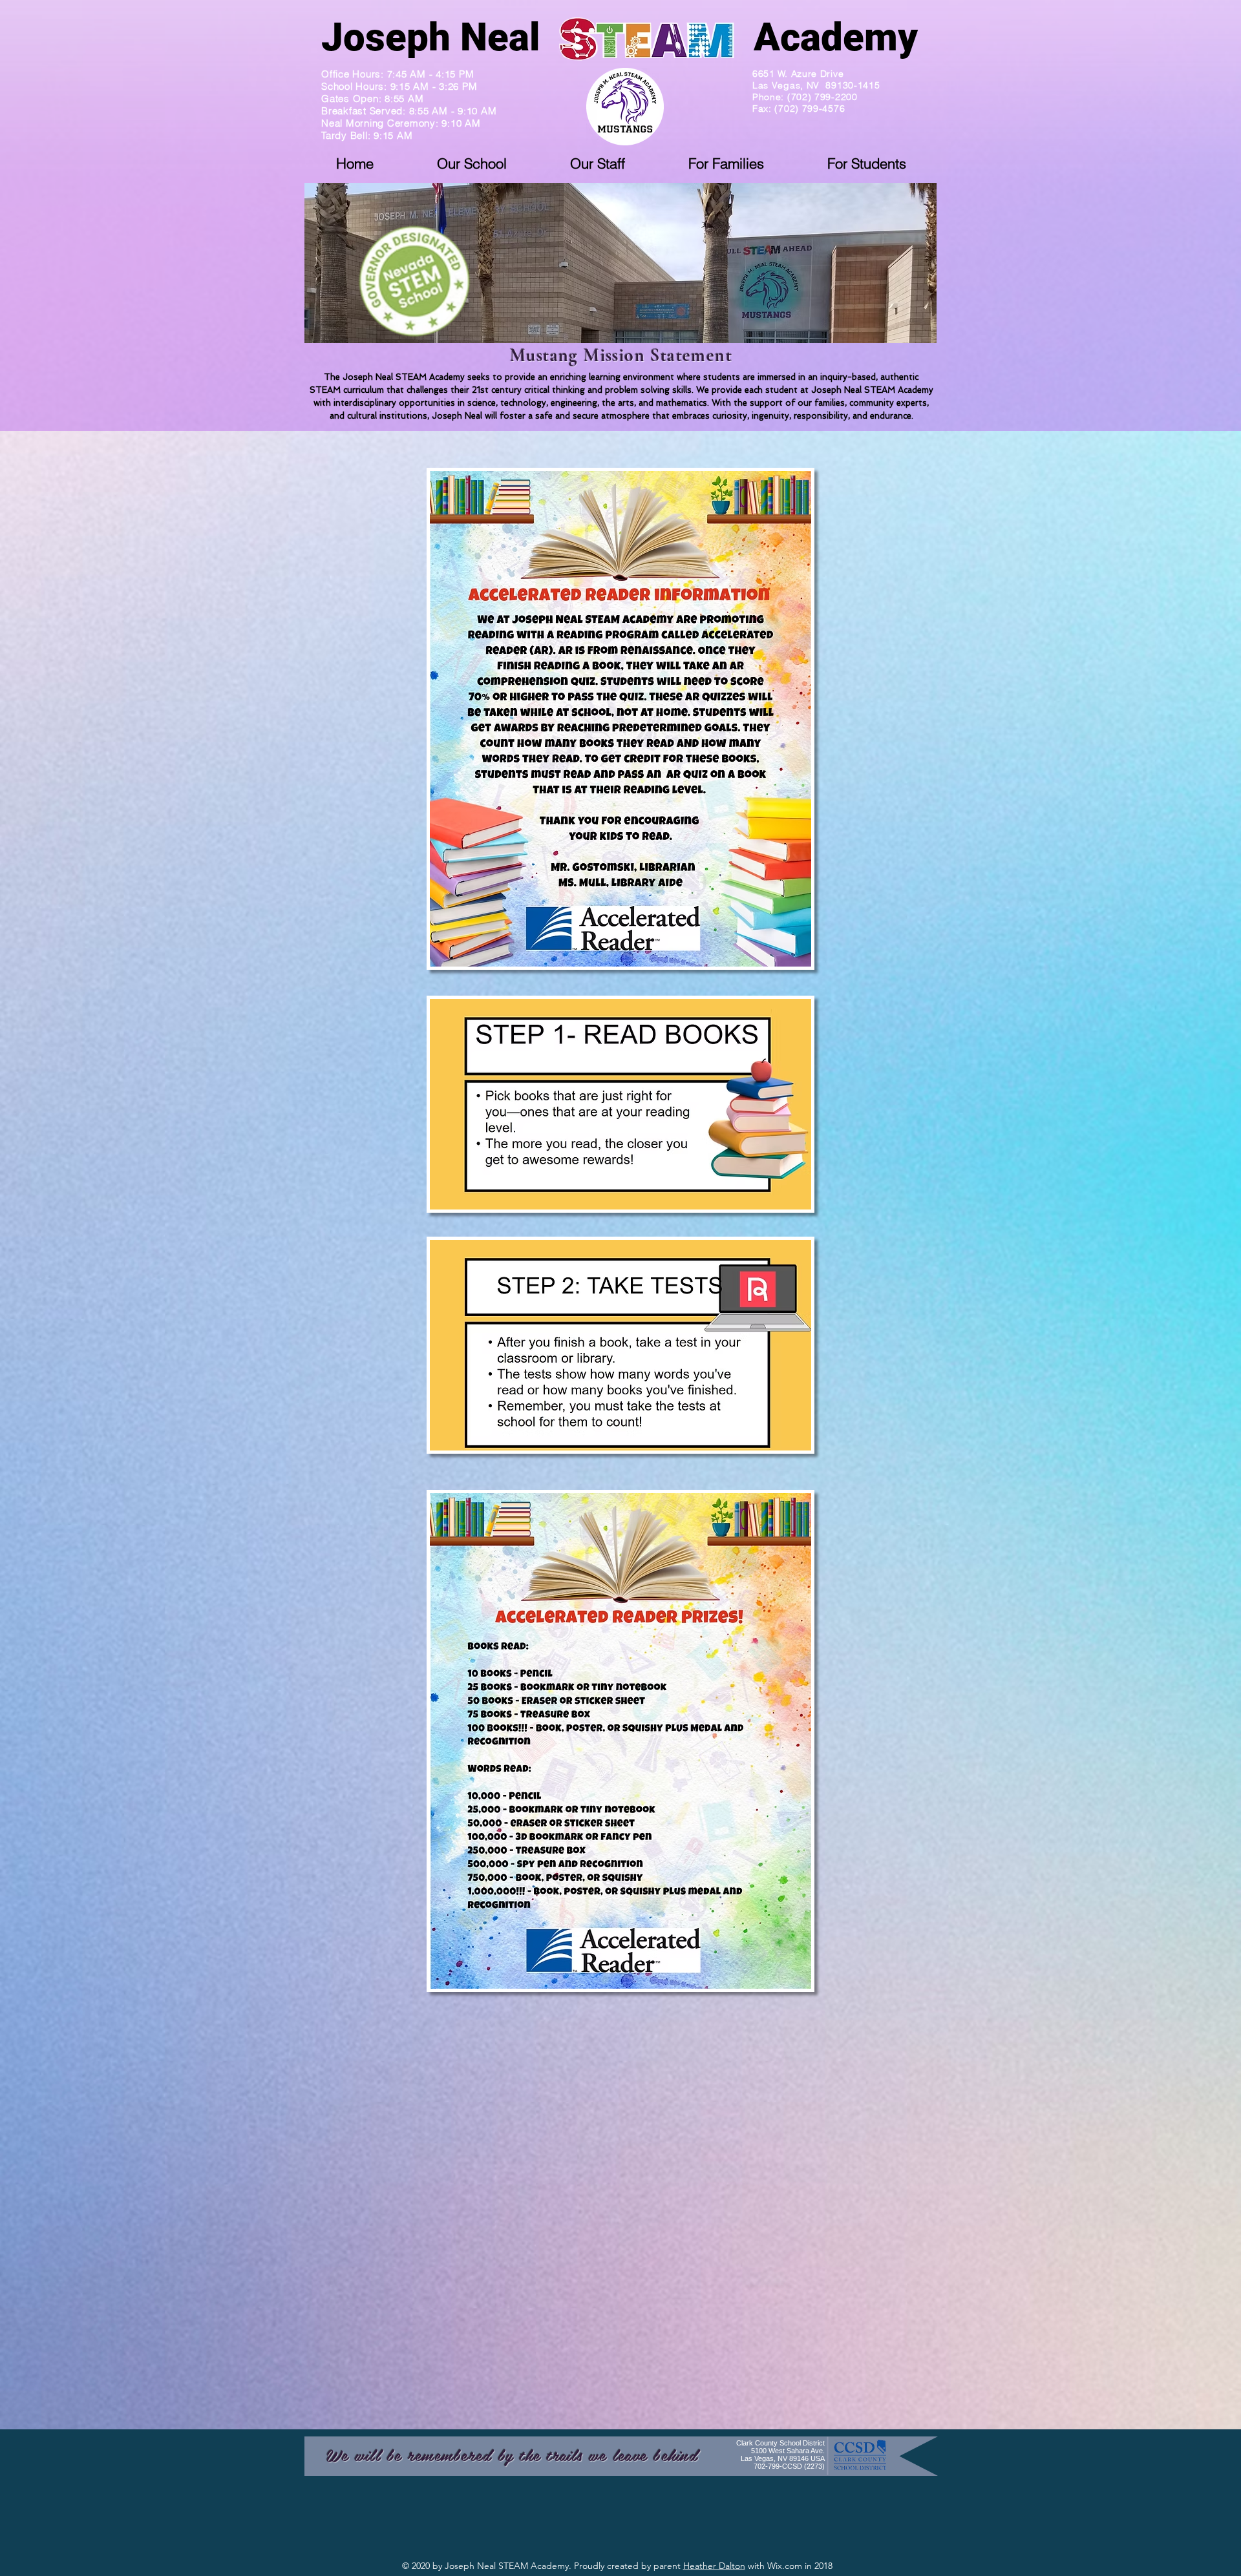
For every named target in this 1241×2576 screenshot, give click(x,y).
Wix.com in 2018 (800, 2566)
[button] (472, 163)
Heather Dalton (714, 2566)
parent (668, 2566)
